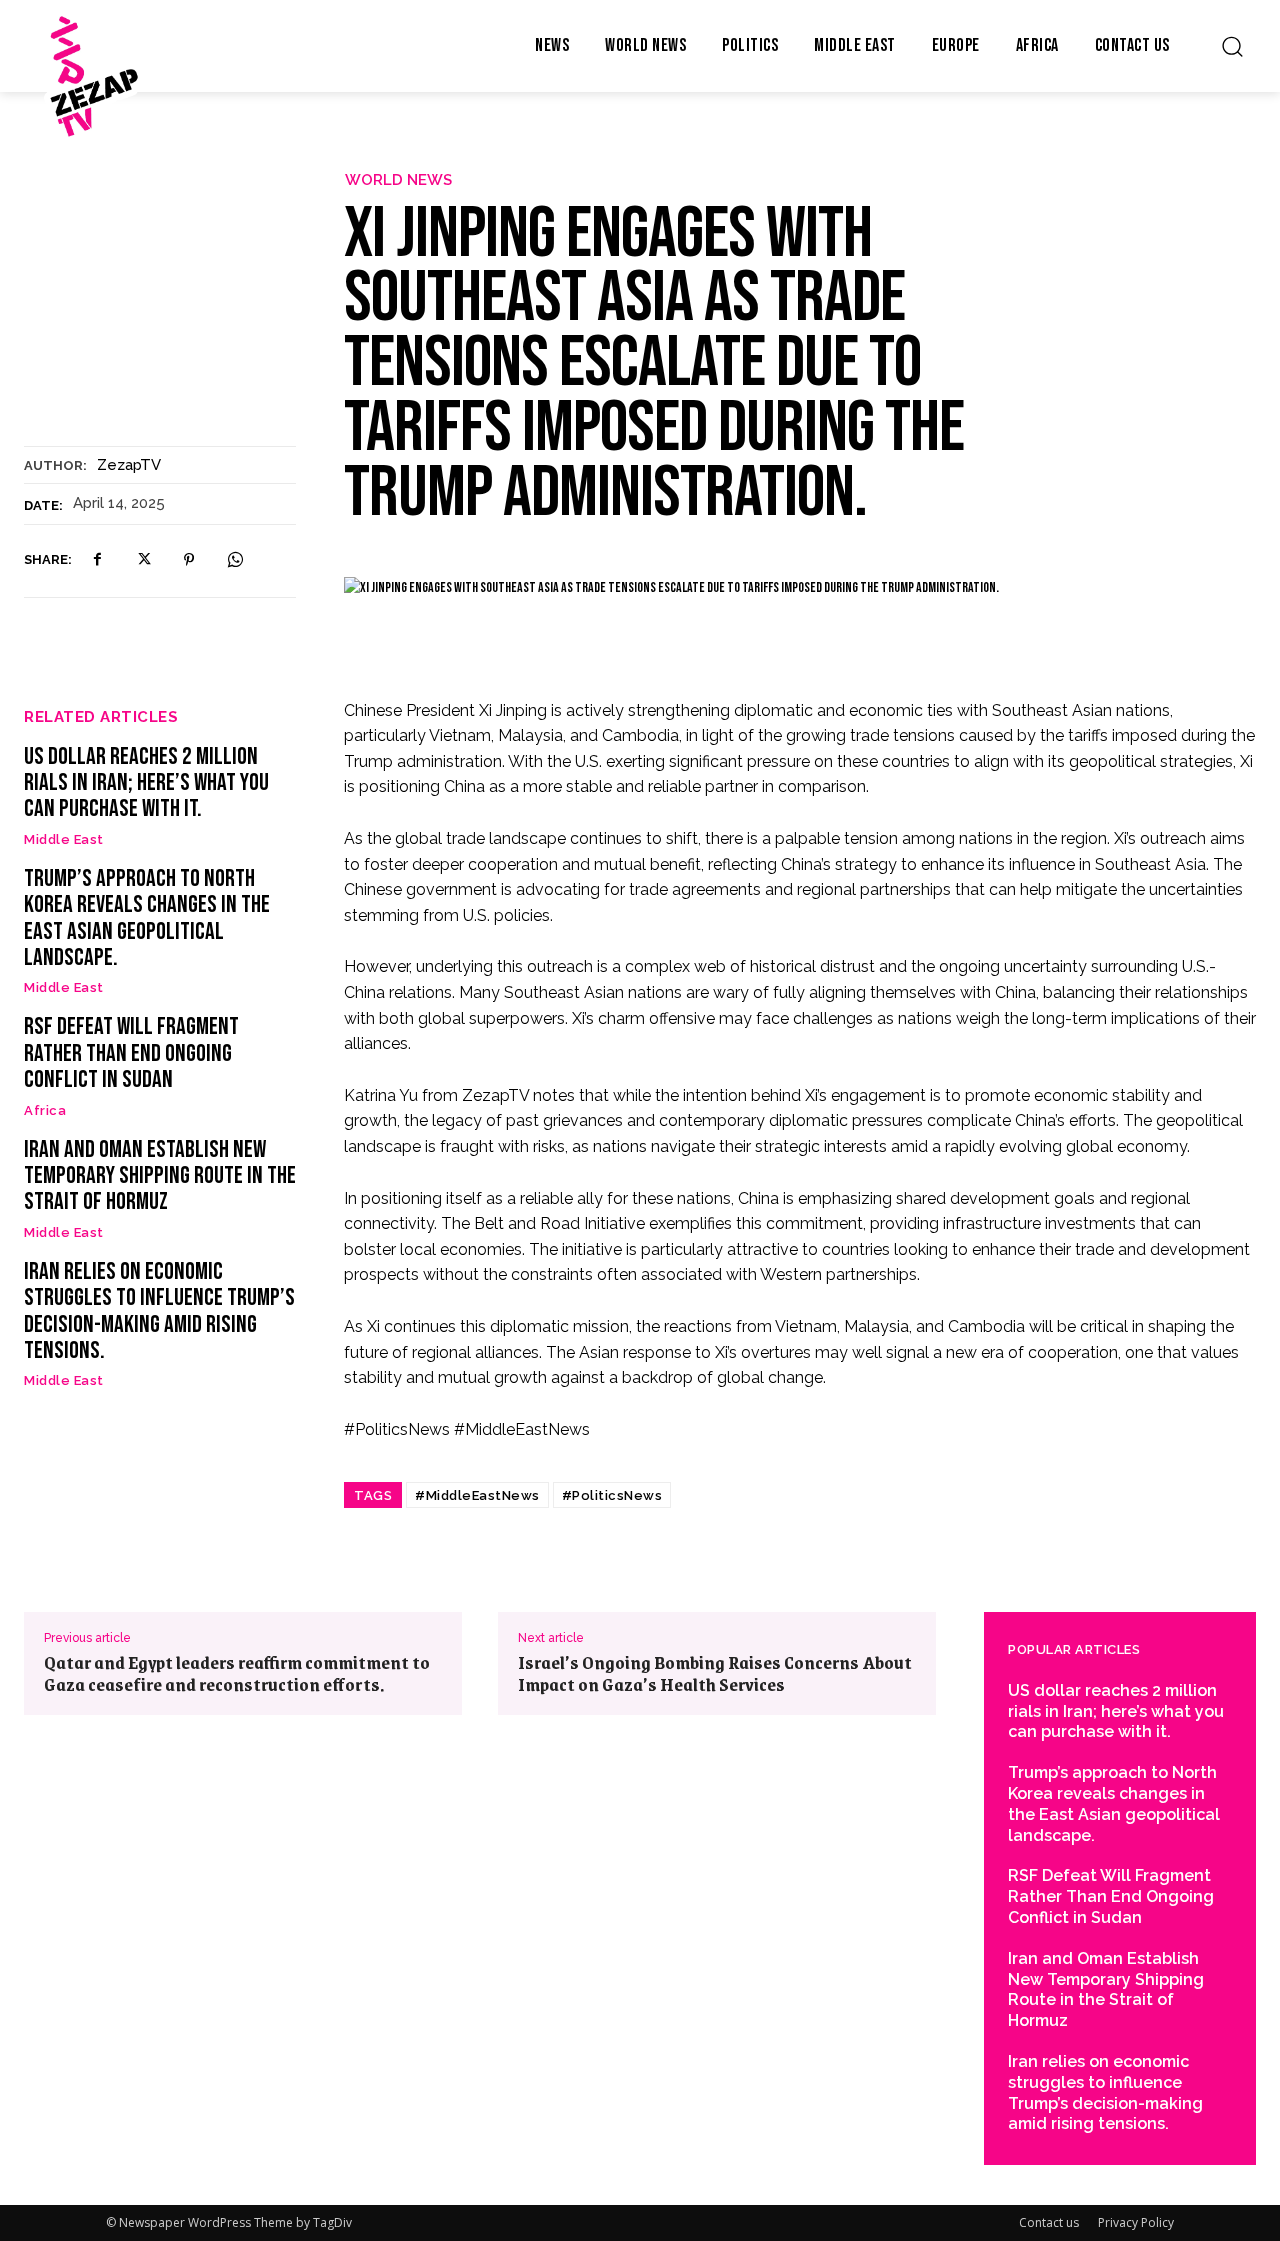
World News (398, 180)
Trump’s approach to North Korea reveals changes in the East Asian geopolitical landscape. (147, 918)
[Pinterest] (189, 560)
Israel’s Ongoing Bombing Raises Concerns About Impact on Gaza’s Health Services (715, 1673)
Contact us (1049, 2222)
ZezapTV (129, 465)
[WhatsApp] (235, 560)
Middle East (64, 839)
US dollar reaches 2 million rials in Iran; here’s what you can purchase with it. (146, 783)
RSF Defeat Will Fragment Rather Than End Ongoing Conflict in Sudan (131, 1053)
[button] (1232, 46)
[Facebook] (97, 560)
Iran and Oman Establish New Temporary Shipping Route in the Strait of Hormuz (160, 1176)
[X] (143, 560)
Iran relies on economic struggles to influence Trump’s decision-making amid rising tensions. (159, 1311)
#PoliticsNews (612, 1495)
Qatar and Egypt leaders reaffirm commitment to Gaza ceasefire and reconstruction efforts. (237, 1673)
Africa (45, 1110)
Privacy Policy (1136, 2222)
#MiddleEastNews (477, 1495)
